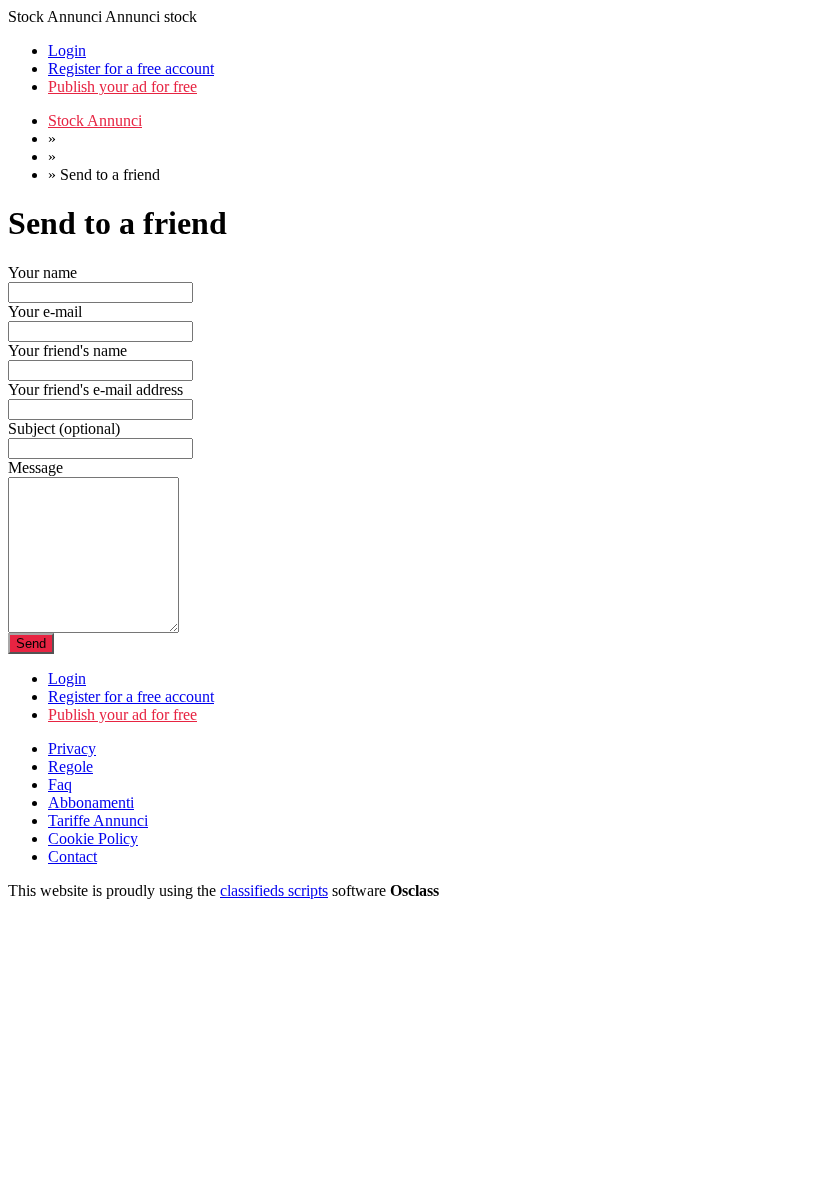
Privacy (72, 748)
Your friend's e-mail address (95, 389)
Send (31, 643)
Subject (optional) (64, 428)
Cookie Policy (93, 838)
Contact (72, 856)
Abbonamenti (91, 802)
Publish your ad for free (122, 86)
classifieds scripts (274, 890)
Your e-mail (45, 311)
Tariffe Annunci (98, 820)
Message (35, 467)
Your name (42, 272)
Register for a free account (131, 68)
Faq (60, 784)
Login (67, 50)
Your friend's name (67, 350)
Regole (70, 766)
